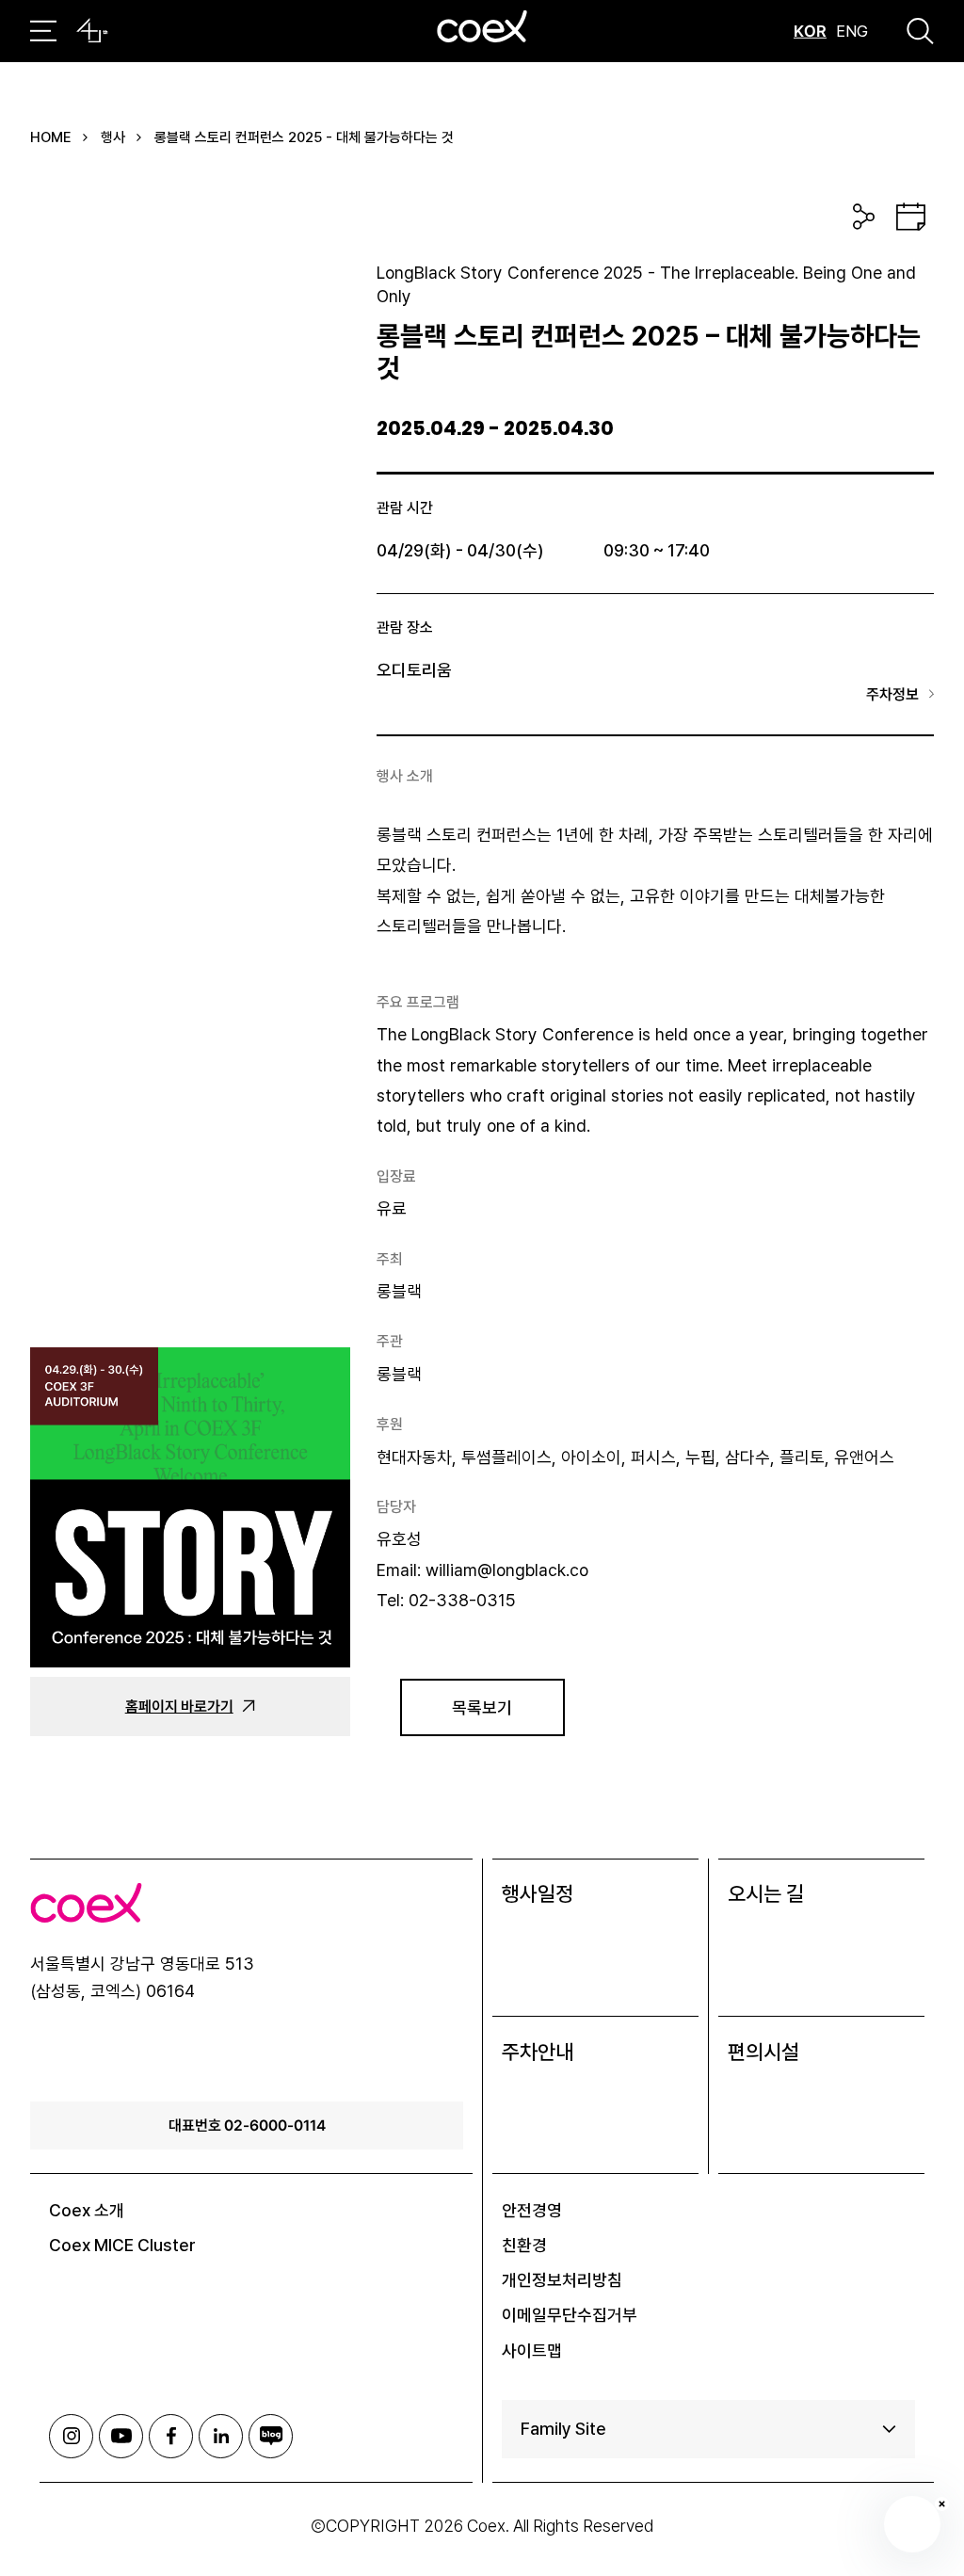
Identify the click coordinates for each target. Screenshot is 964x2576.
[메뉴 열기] (43, 31)
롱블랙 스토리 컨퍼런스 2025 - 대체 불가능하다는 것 (304, 137)
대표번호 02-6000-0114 (247, 2125)
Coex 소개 (87, 2210)
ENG (852, 31)
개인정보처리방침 (562, 2280)
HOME (51, 137)
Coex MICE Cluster (122, 2245)
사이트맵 (532, 2351)
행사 (113, 137)
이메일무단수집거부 (570, 2315)
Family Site (563, 2429)
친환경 (524, 2245)
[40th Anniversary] (92, 31)
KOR (810, 31)
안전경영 (532, 2210)
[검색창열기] (920, 31)
